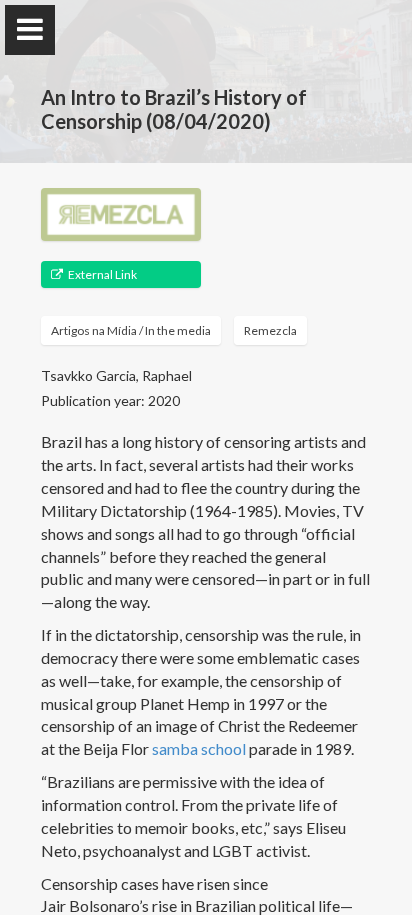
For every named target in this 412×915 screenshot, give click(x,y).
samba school (199, 748)
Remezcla (270, 330)
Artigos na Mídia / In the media (131, 330)
